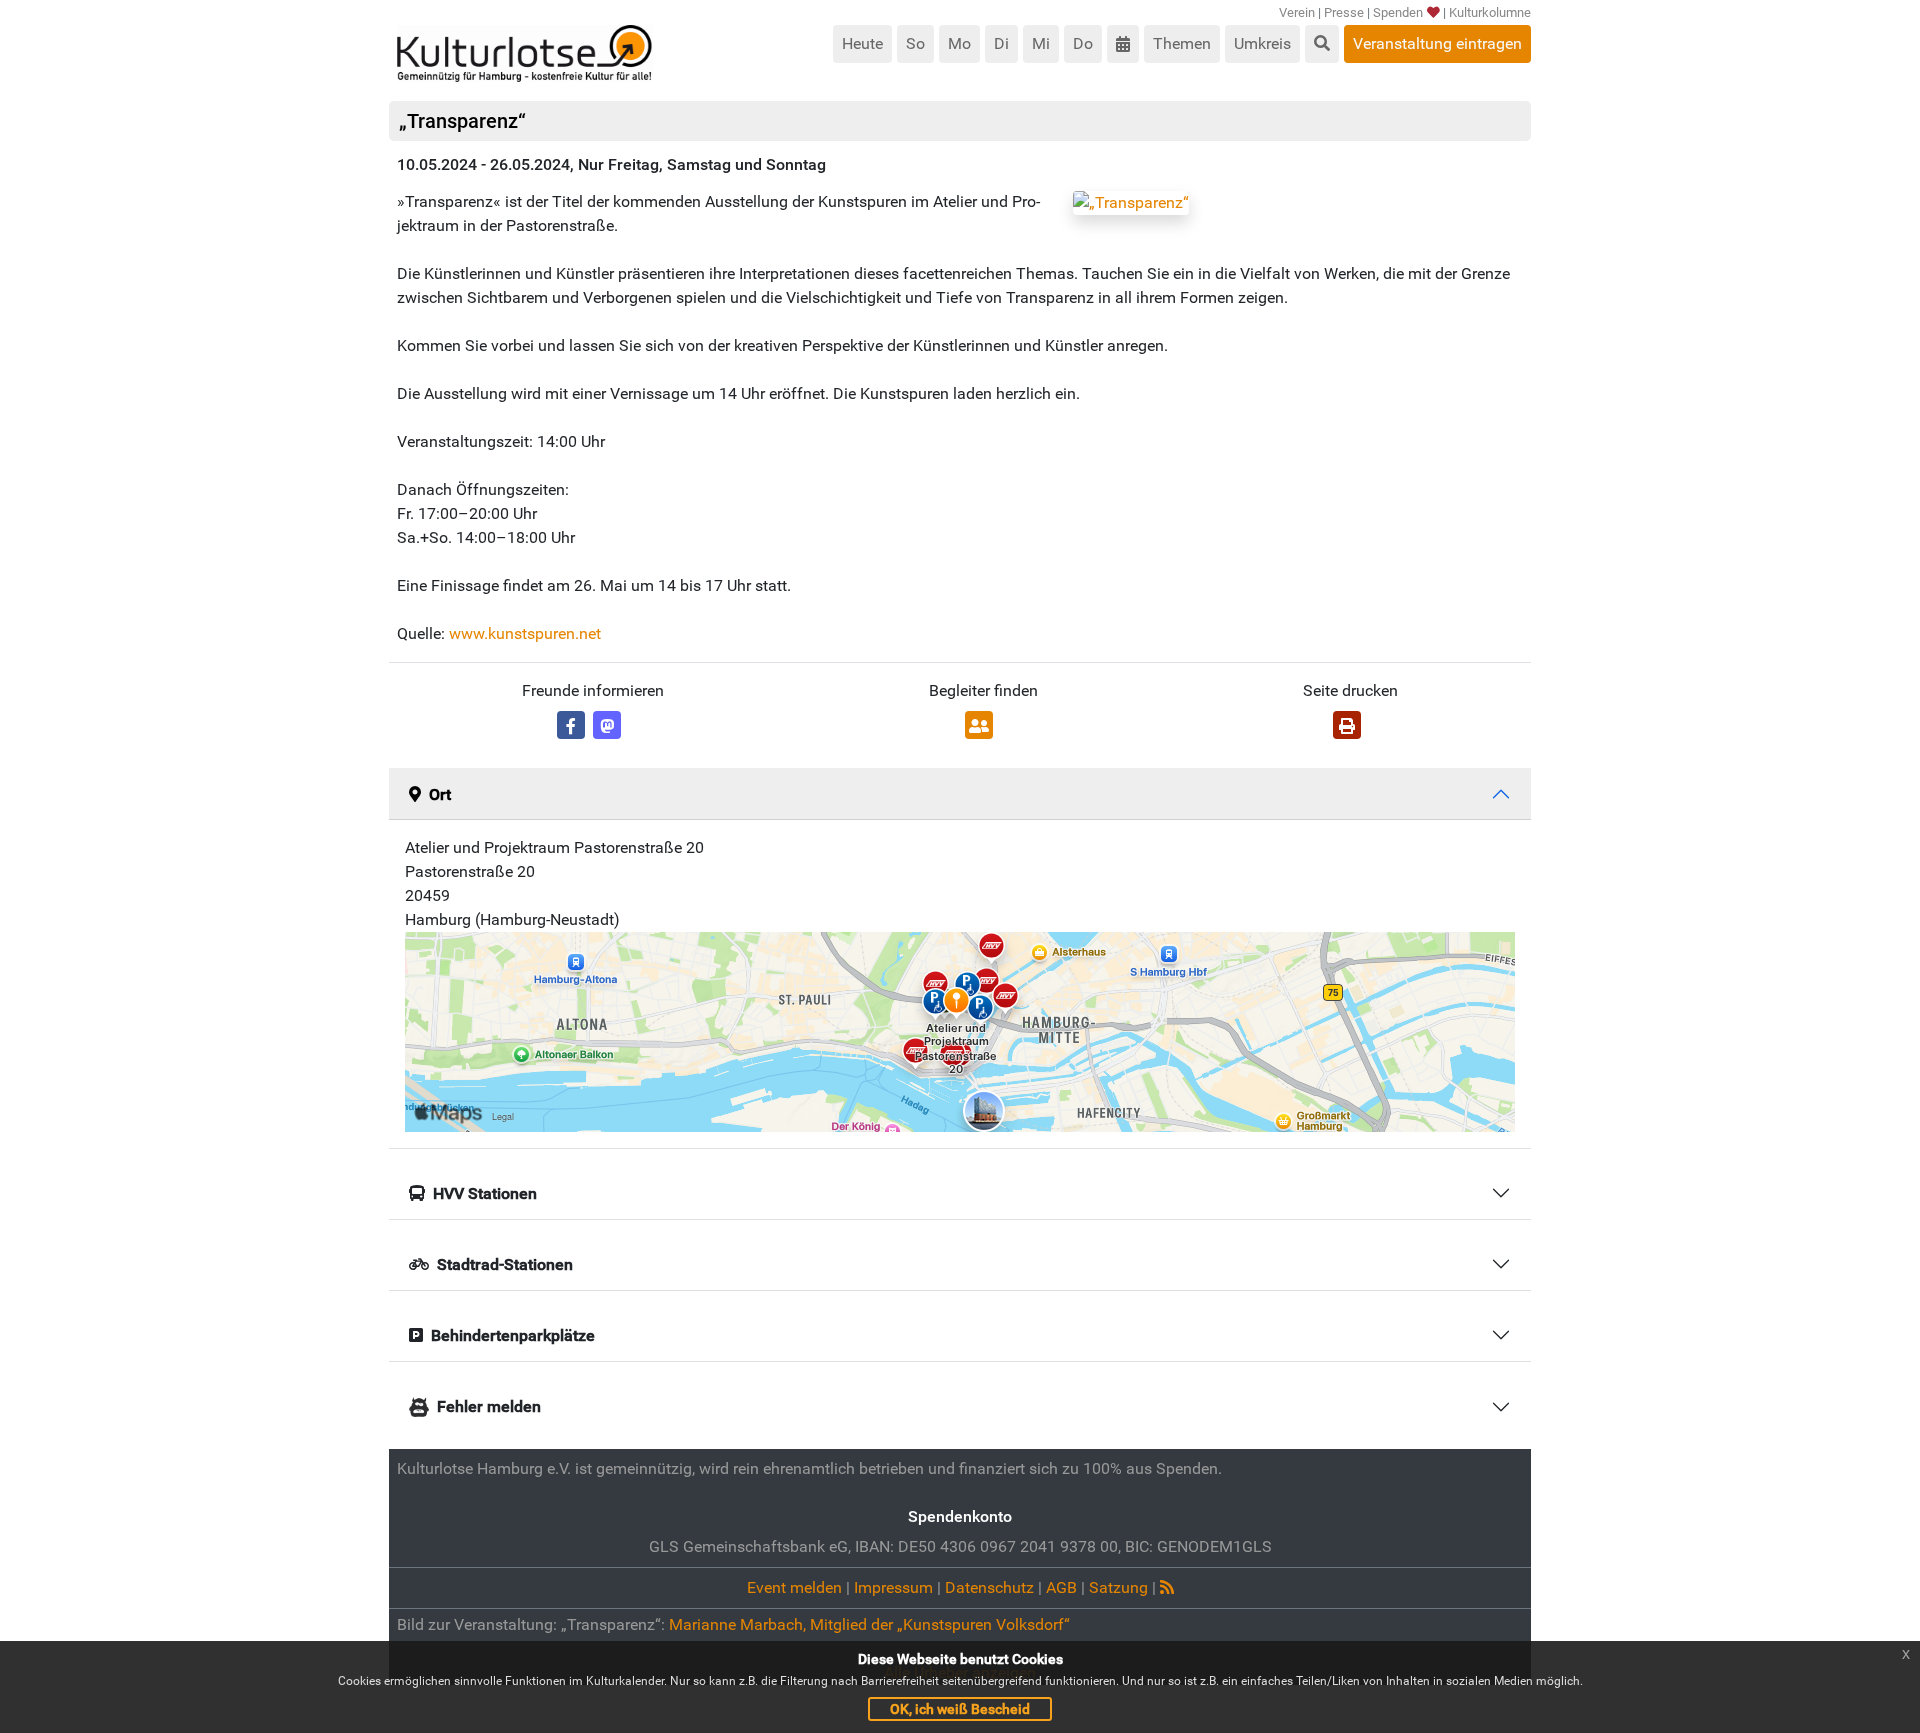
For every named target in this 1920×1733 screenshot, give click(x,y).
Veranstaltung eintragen (1437, 43)
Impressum (893, 1587)
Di (1001, 43)
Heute (862, 43)
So (915, 43)
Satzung (1118, 1587)
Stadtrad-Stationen (505, 1264)
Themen (1182, 43)
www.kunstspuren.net (525, 633)
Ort (440, 794)
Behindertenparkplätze (513, 1335)
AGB (1061, 1587)
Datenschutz (989, 1587)
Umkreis (1262, 43)
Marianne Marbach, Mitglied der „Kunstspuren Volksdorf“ (869, 1624)
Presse (1344, 12)
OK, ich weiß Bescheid (960, 1709)
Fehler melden (489, 1406)
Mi (1041, 43)
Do (1083, 43)
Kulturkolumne (1490, 12)
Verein (1297, 12)
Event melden (794, 1587)
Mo (959, 43)
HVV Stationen (485, 1193)
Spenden (1398, 12)
